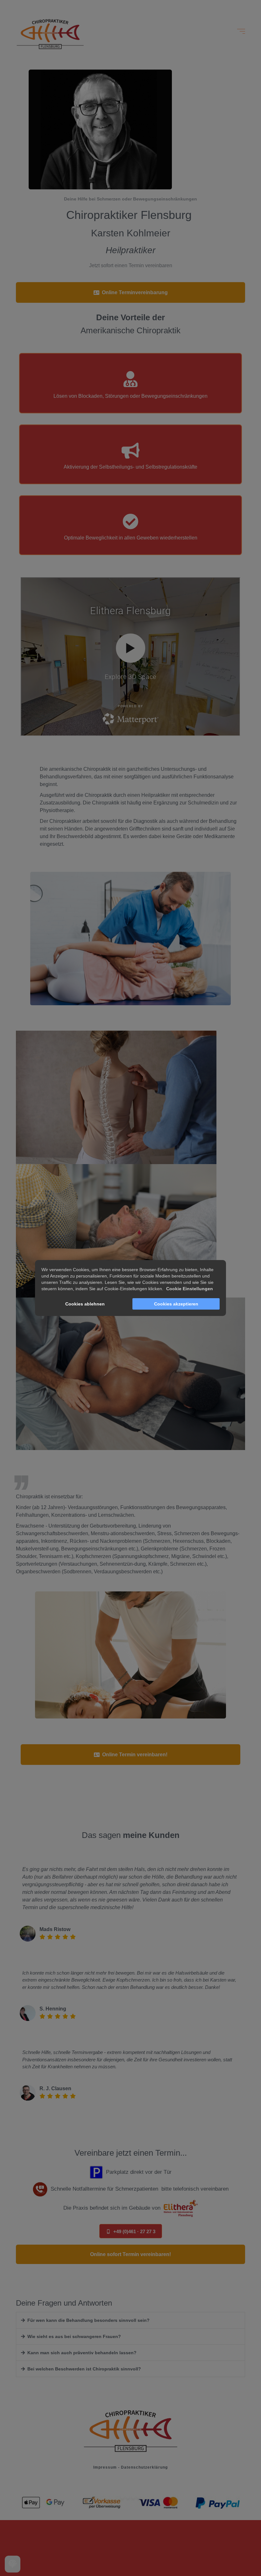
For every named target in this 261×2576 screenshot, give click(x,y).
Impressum (105, 2467)
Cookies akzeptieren (176, 1304)
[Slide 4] (139, 2497)
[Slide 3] (133, 2497)
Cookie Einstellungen (190, 1289)
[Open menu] (241, 31)
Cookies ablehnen (85, 1304)
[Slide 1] (122, 2497)
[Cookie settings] (13, 2564)
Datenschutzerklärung (144, 2467)
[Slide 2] (128, 2497)
